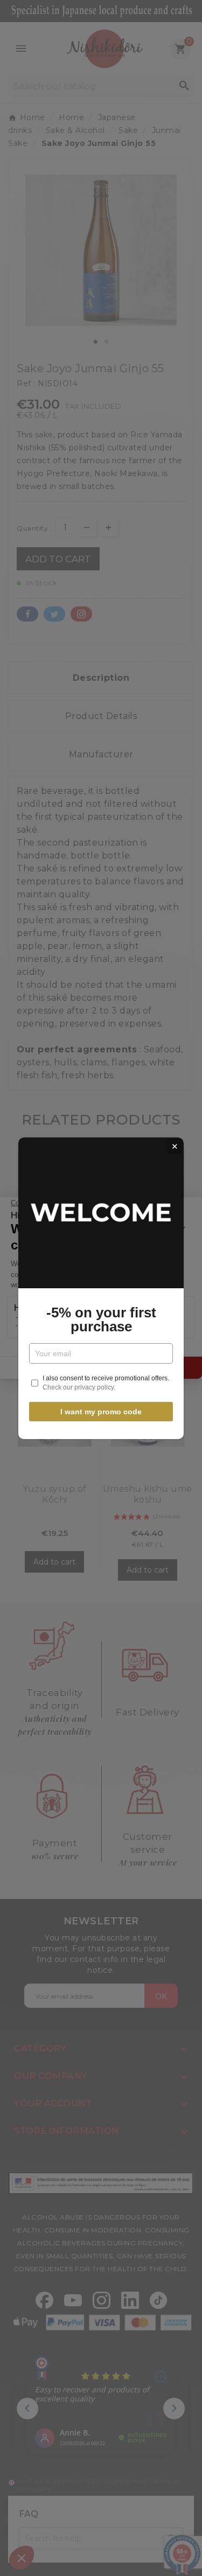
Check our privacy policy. (79, 1387)
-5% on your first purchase (101, 1320)
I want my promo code (101, 1412)
